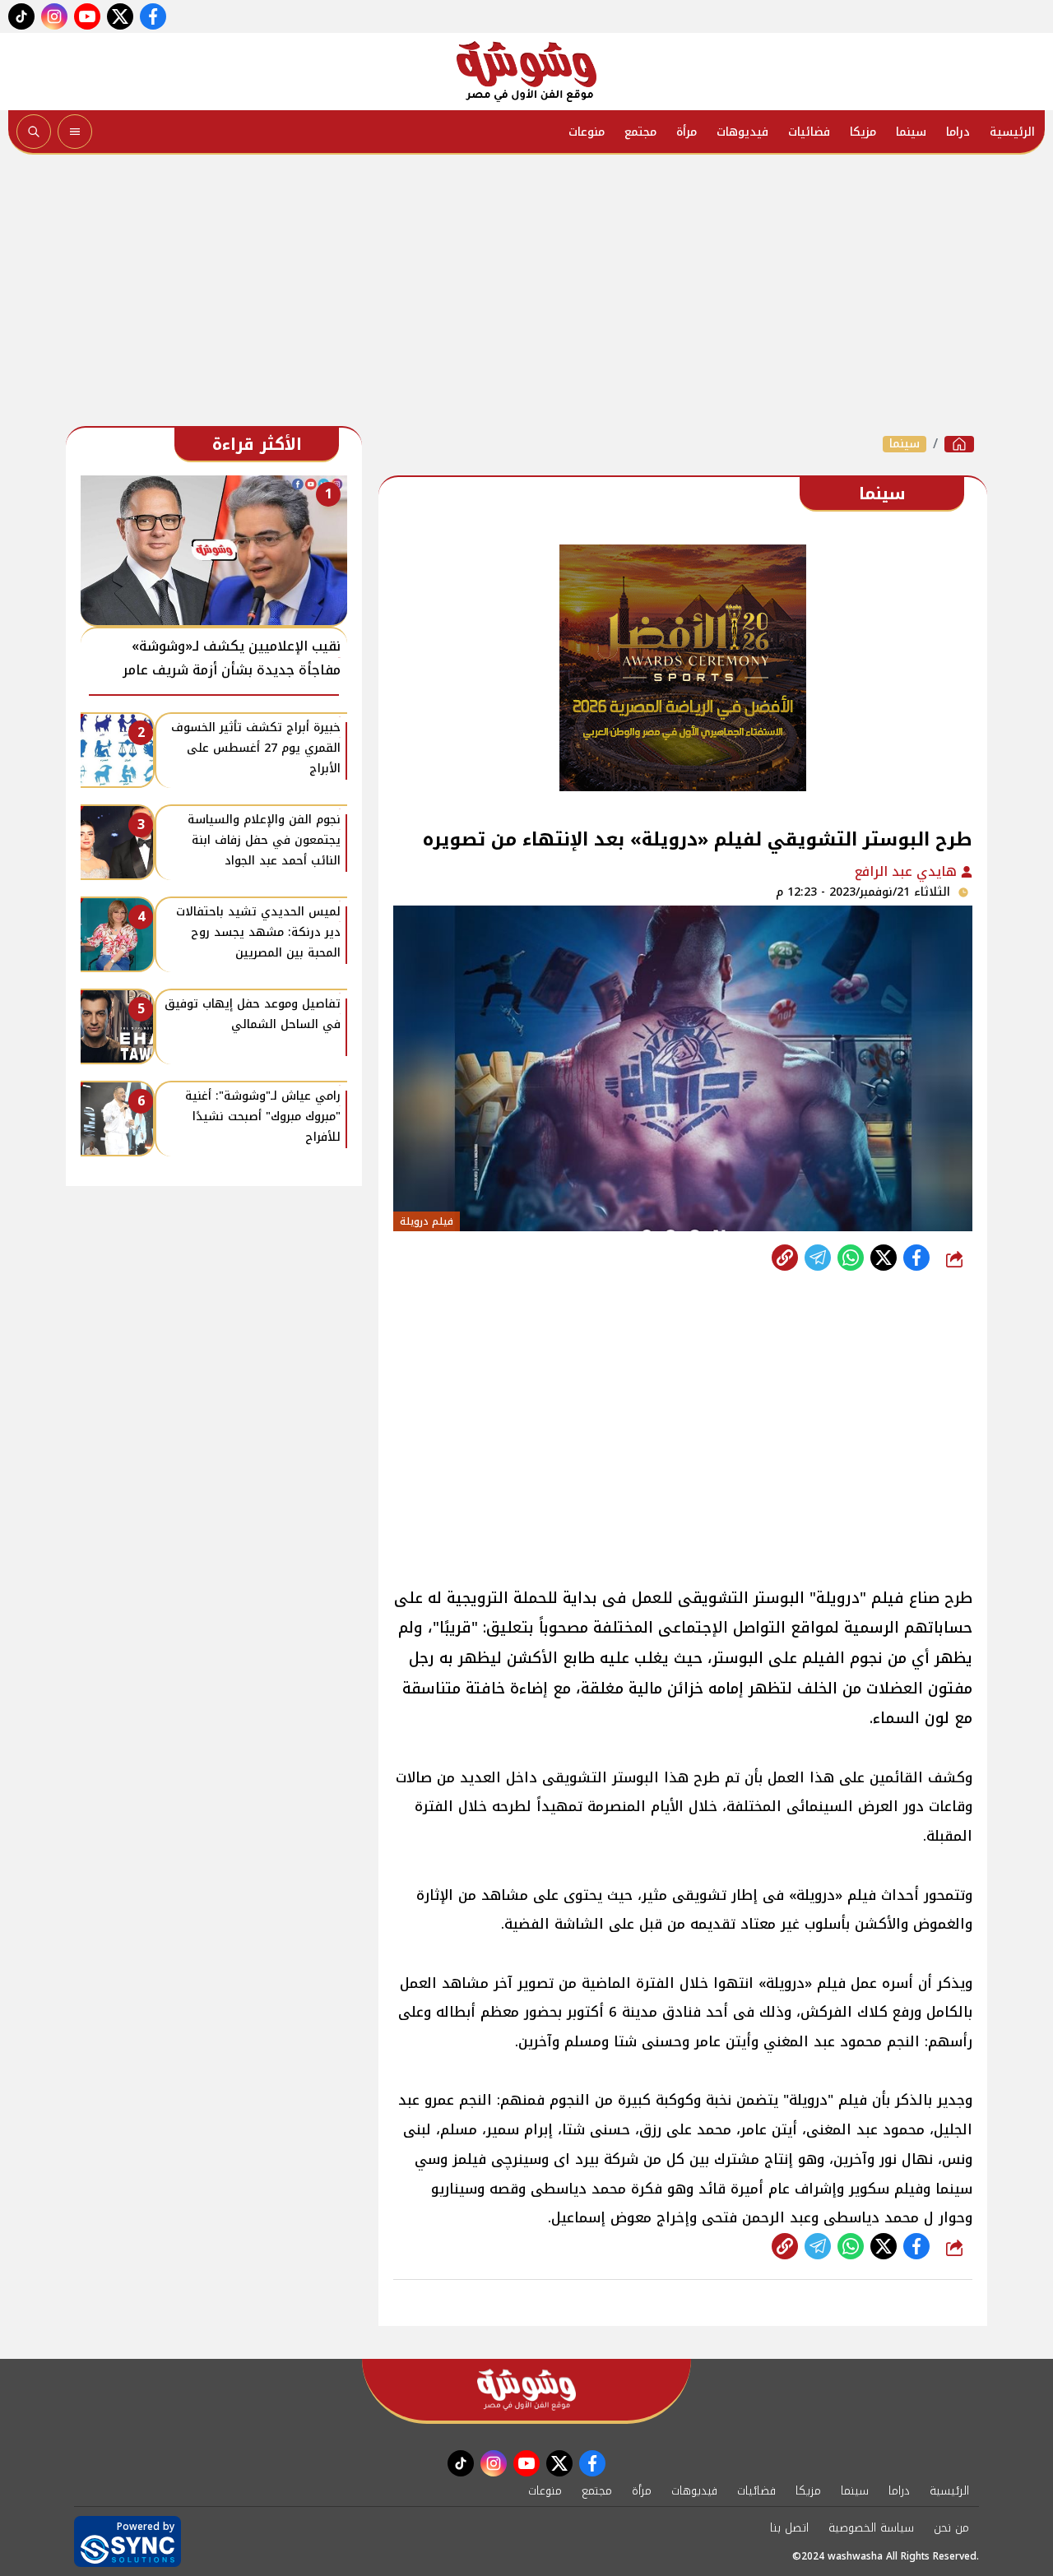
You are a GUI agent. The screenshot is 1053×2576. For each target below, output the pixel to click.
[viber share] (818, 1258)
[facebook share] (916, 1258)
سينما (911, 132)
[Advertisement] (526, 294)
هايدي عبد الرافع (908, 871)
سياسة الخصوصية (871, 2528)
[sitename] (526, 2390)
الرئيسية (1012, 132)
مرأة (687, 132)
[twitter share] (884, 1258)
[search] (34, 132)
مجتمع (640, 132)
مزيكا (863, 132)
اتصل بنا (789, 2528)
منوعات (587, 132)
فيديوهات (742, 132)
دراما (958, 132)
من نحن (951, 2528)
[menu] (75, 132)
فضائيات (809, 132)
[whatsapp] (785, 1258)
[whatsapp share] (851, 1258)
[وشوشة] (526, 72)
